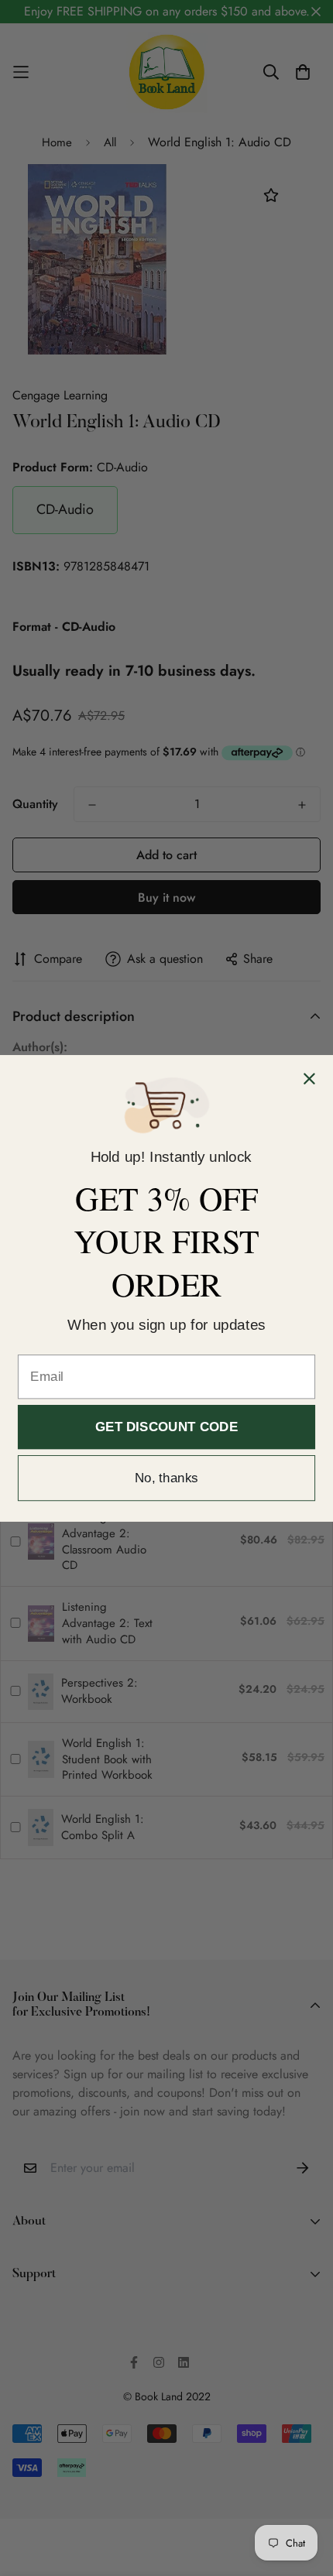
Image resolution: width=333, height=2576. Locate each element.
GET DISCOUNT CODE (166, 1427)
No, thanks (166, 1478)
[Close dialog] (309, 1079)
